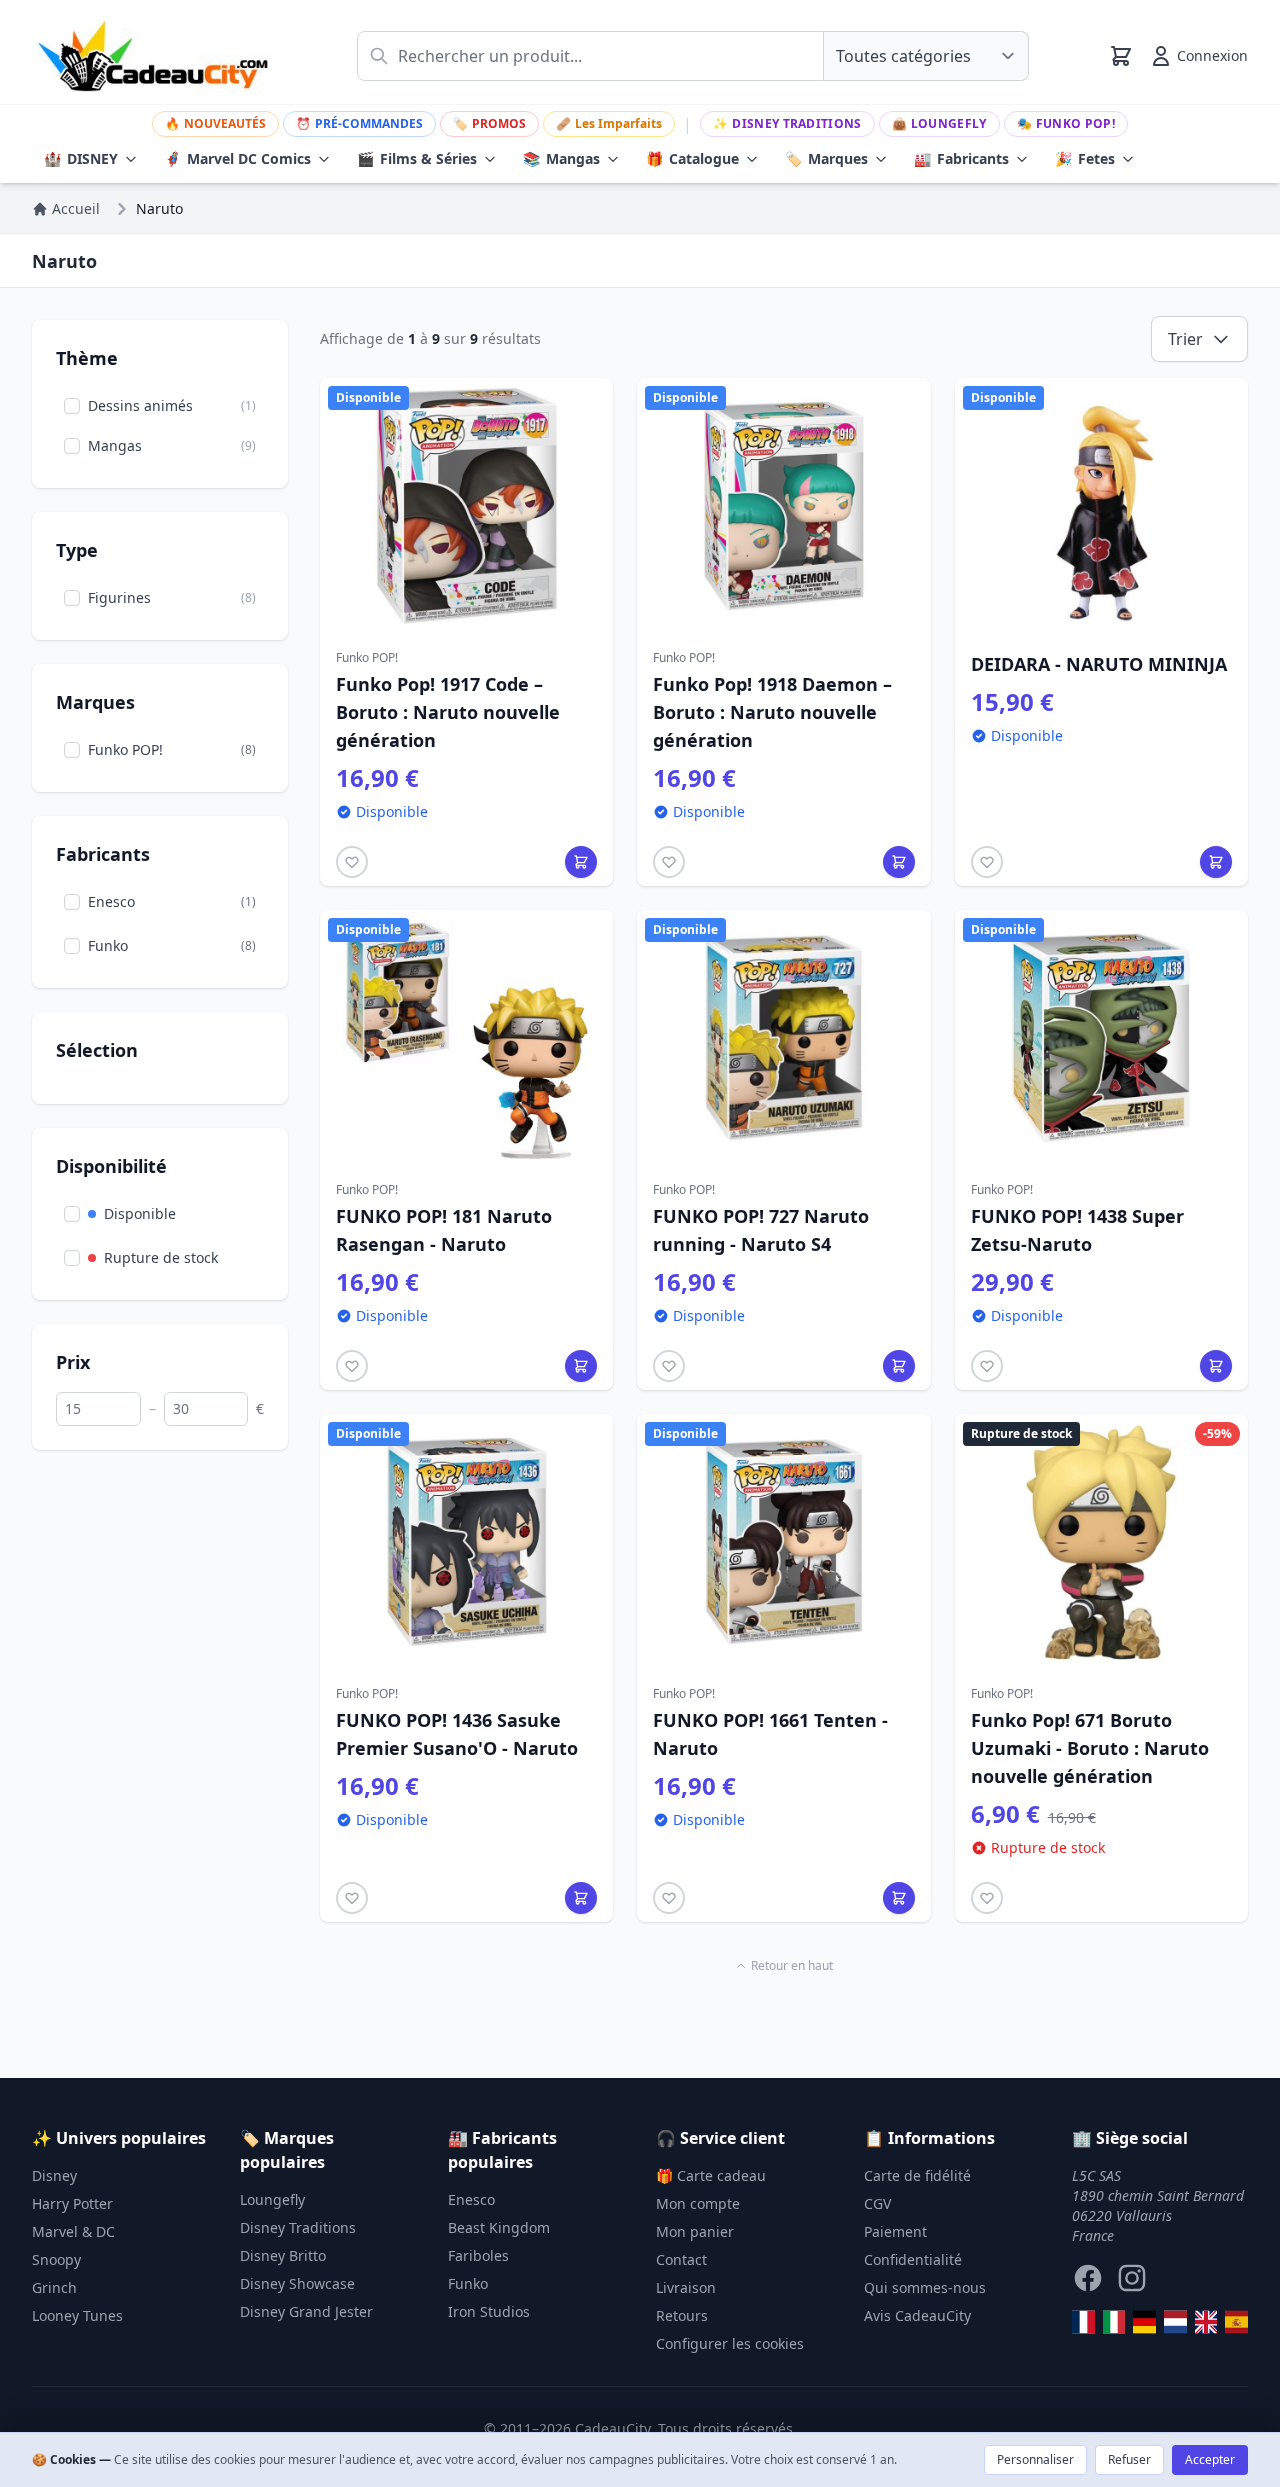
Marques (826, 158)
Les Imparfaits (609, 123)
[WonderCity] (1144, 2322)
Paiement (895, 2231)
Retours (682, 2315)
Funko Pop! (1066, 123)
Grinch (54, 2287)
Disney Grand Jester (306, 2311)
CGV (877, 2203)
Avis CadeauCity (917, 2315)
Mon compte (698, 2203)
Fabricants (961, 158)
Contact (681, 2259)
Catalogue (692, 158)
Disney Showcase (297, 2283)
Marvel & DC (73, 2231)
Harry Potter (72, 2203)
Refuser (1129, 2459)
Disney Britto (283, 2255)
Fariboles (478, 2255)
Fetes (1085, 158)
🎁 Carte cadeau (711, 2175)
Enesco (471, 2199)
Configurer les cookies (730, 2343)
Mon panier (695, 2231)
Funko (468, 2283)
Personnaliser (1035, 2459)
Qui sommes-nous (925, 2287)
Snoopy (56, 2259)
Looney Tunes (77, 2315)
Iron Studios (489, 2311)
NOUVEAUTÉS (215, 123)
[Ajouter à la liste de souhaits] (352, 862)
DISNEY (81, 158)
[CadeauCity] (1083, 2322)
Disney (54, 2175)
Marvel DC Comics (237, 158)
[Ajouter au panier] (581, 862)
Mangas (561, 158)
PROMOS (489, 123)
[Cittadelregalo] (1114, 2322)
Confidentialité (913, 2259)
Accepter (1210, 2459)
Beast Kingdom (499, 2227)
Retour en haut (792, 1966)
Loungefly (939, 123)
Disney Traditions (787, 123)
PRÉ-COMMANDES (359, 123)
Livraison (686, 2287)
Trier (1185, 339)
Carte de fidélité (917, 2175)
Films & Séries (417, 158)
